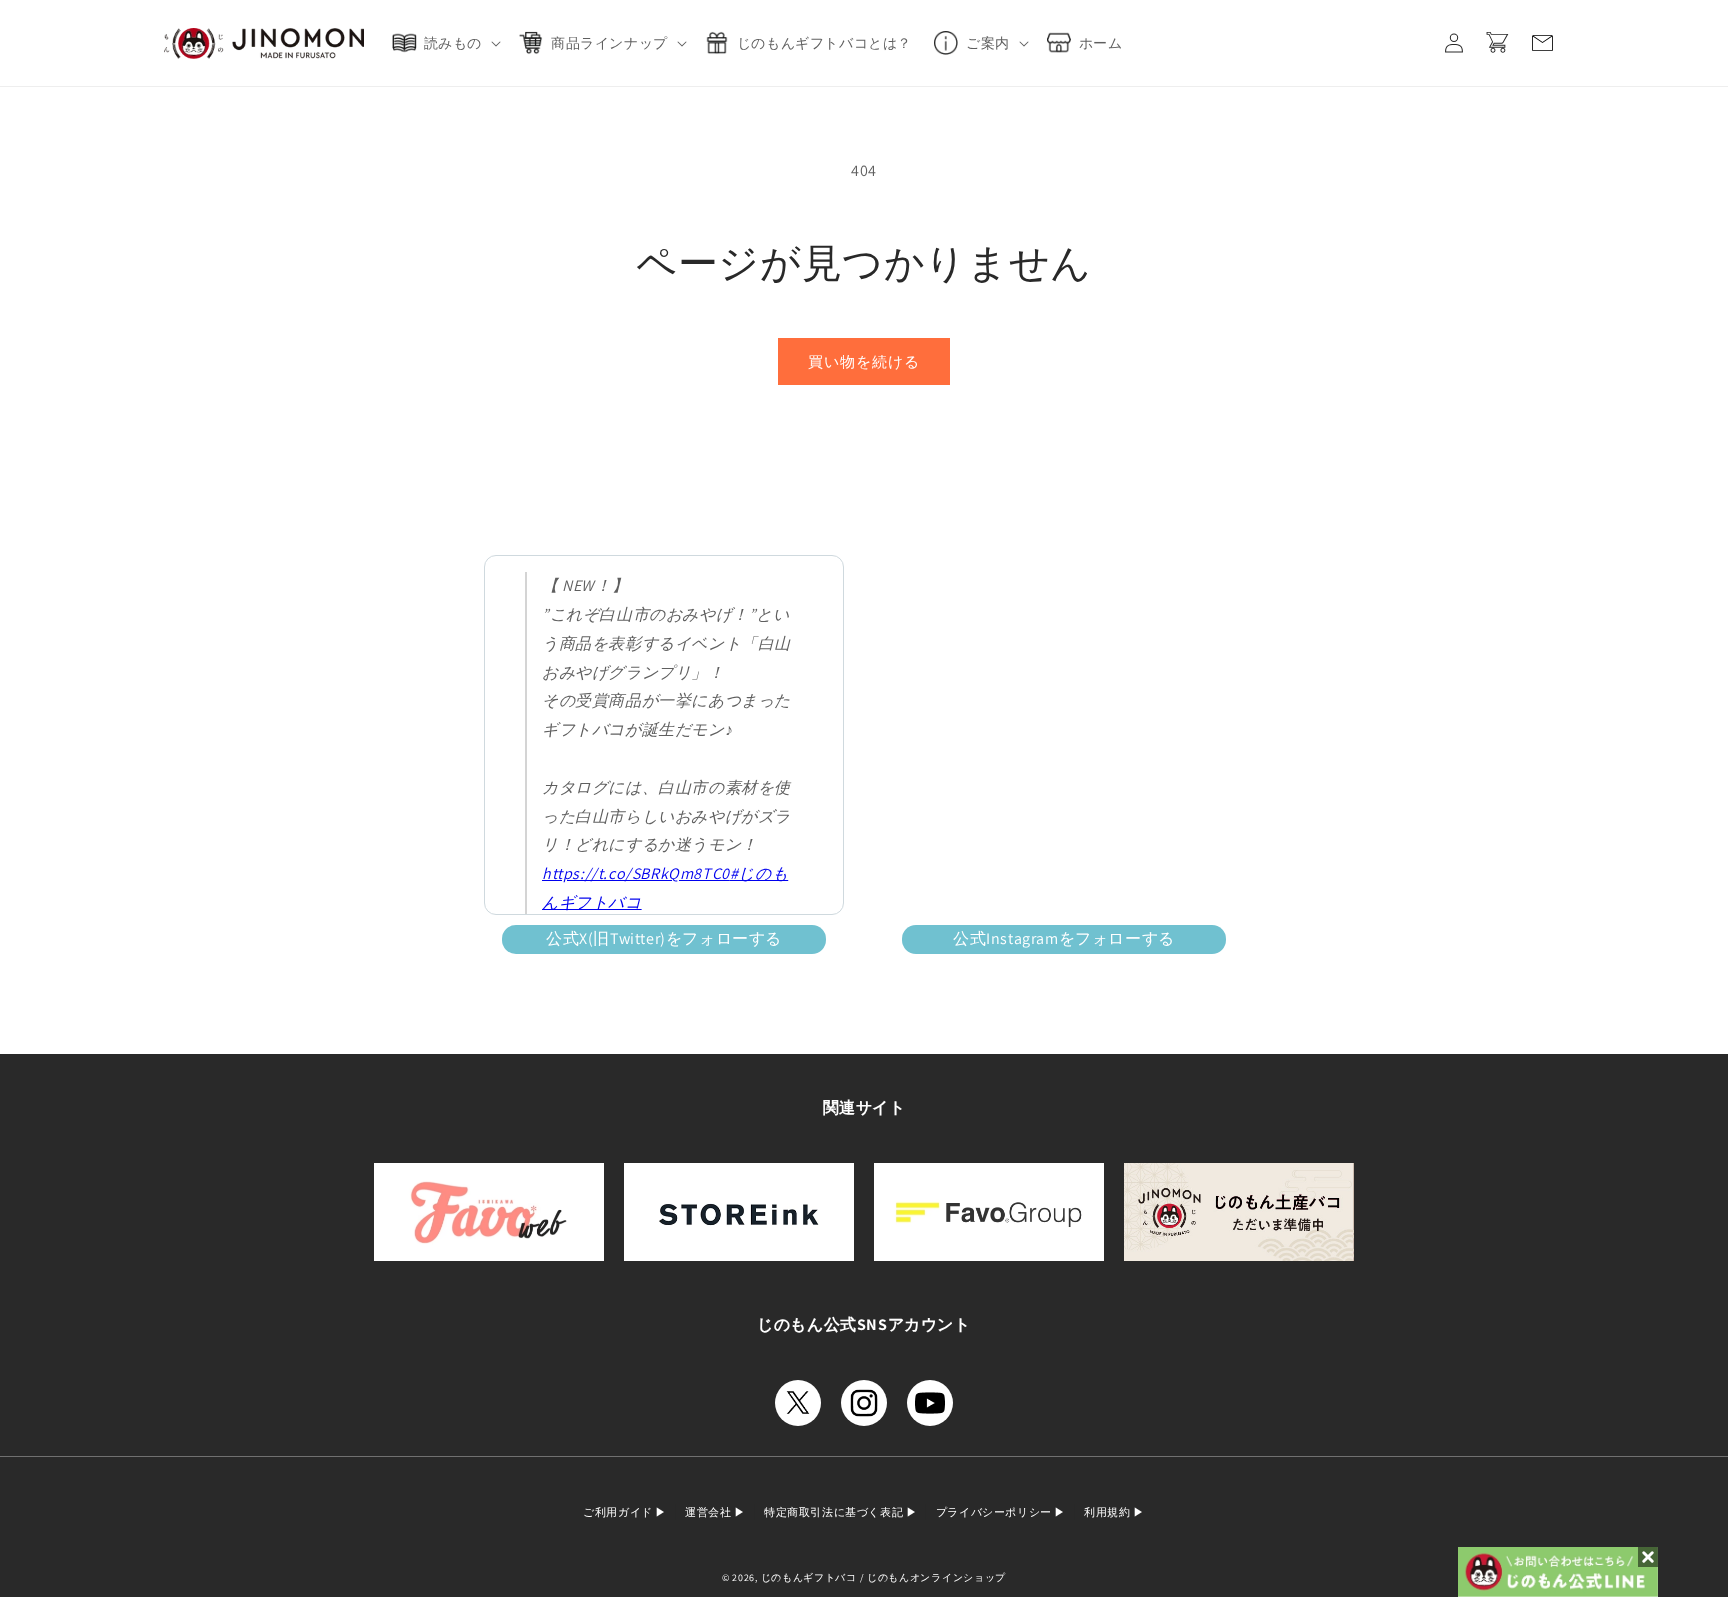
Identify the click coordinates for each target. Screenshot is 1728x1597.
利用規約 (1108, 1512)
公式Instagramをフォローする (1064, 938)
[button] (450, 43)
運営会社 (709, 1512)
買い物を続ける (864, 361)
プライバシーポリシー (995, 1512)
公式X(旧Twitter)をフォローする (664, 938)
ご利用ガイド (619, 1512)
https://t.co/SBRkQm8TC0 (636, 873)
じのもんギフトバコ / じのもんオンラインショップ (884, 1577)
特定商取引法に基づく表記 (835, 1512)
